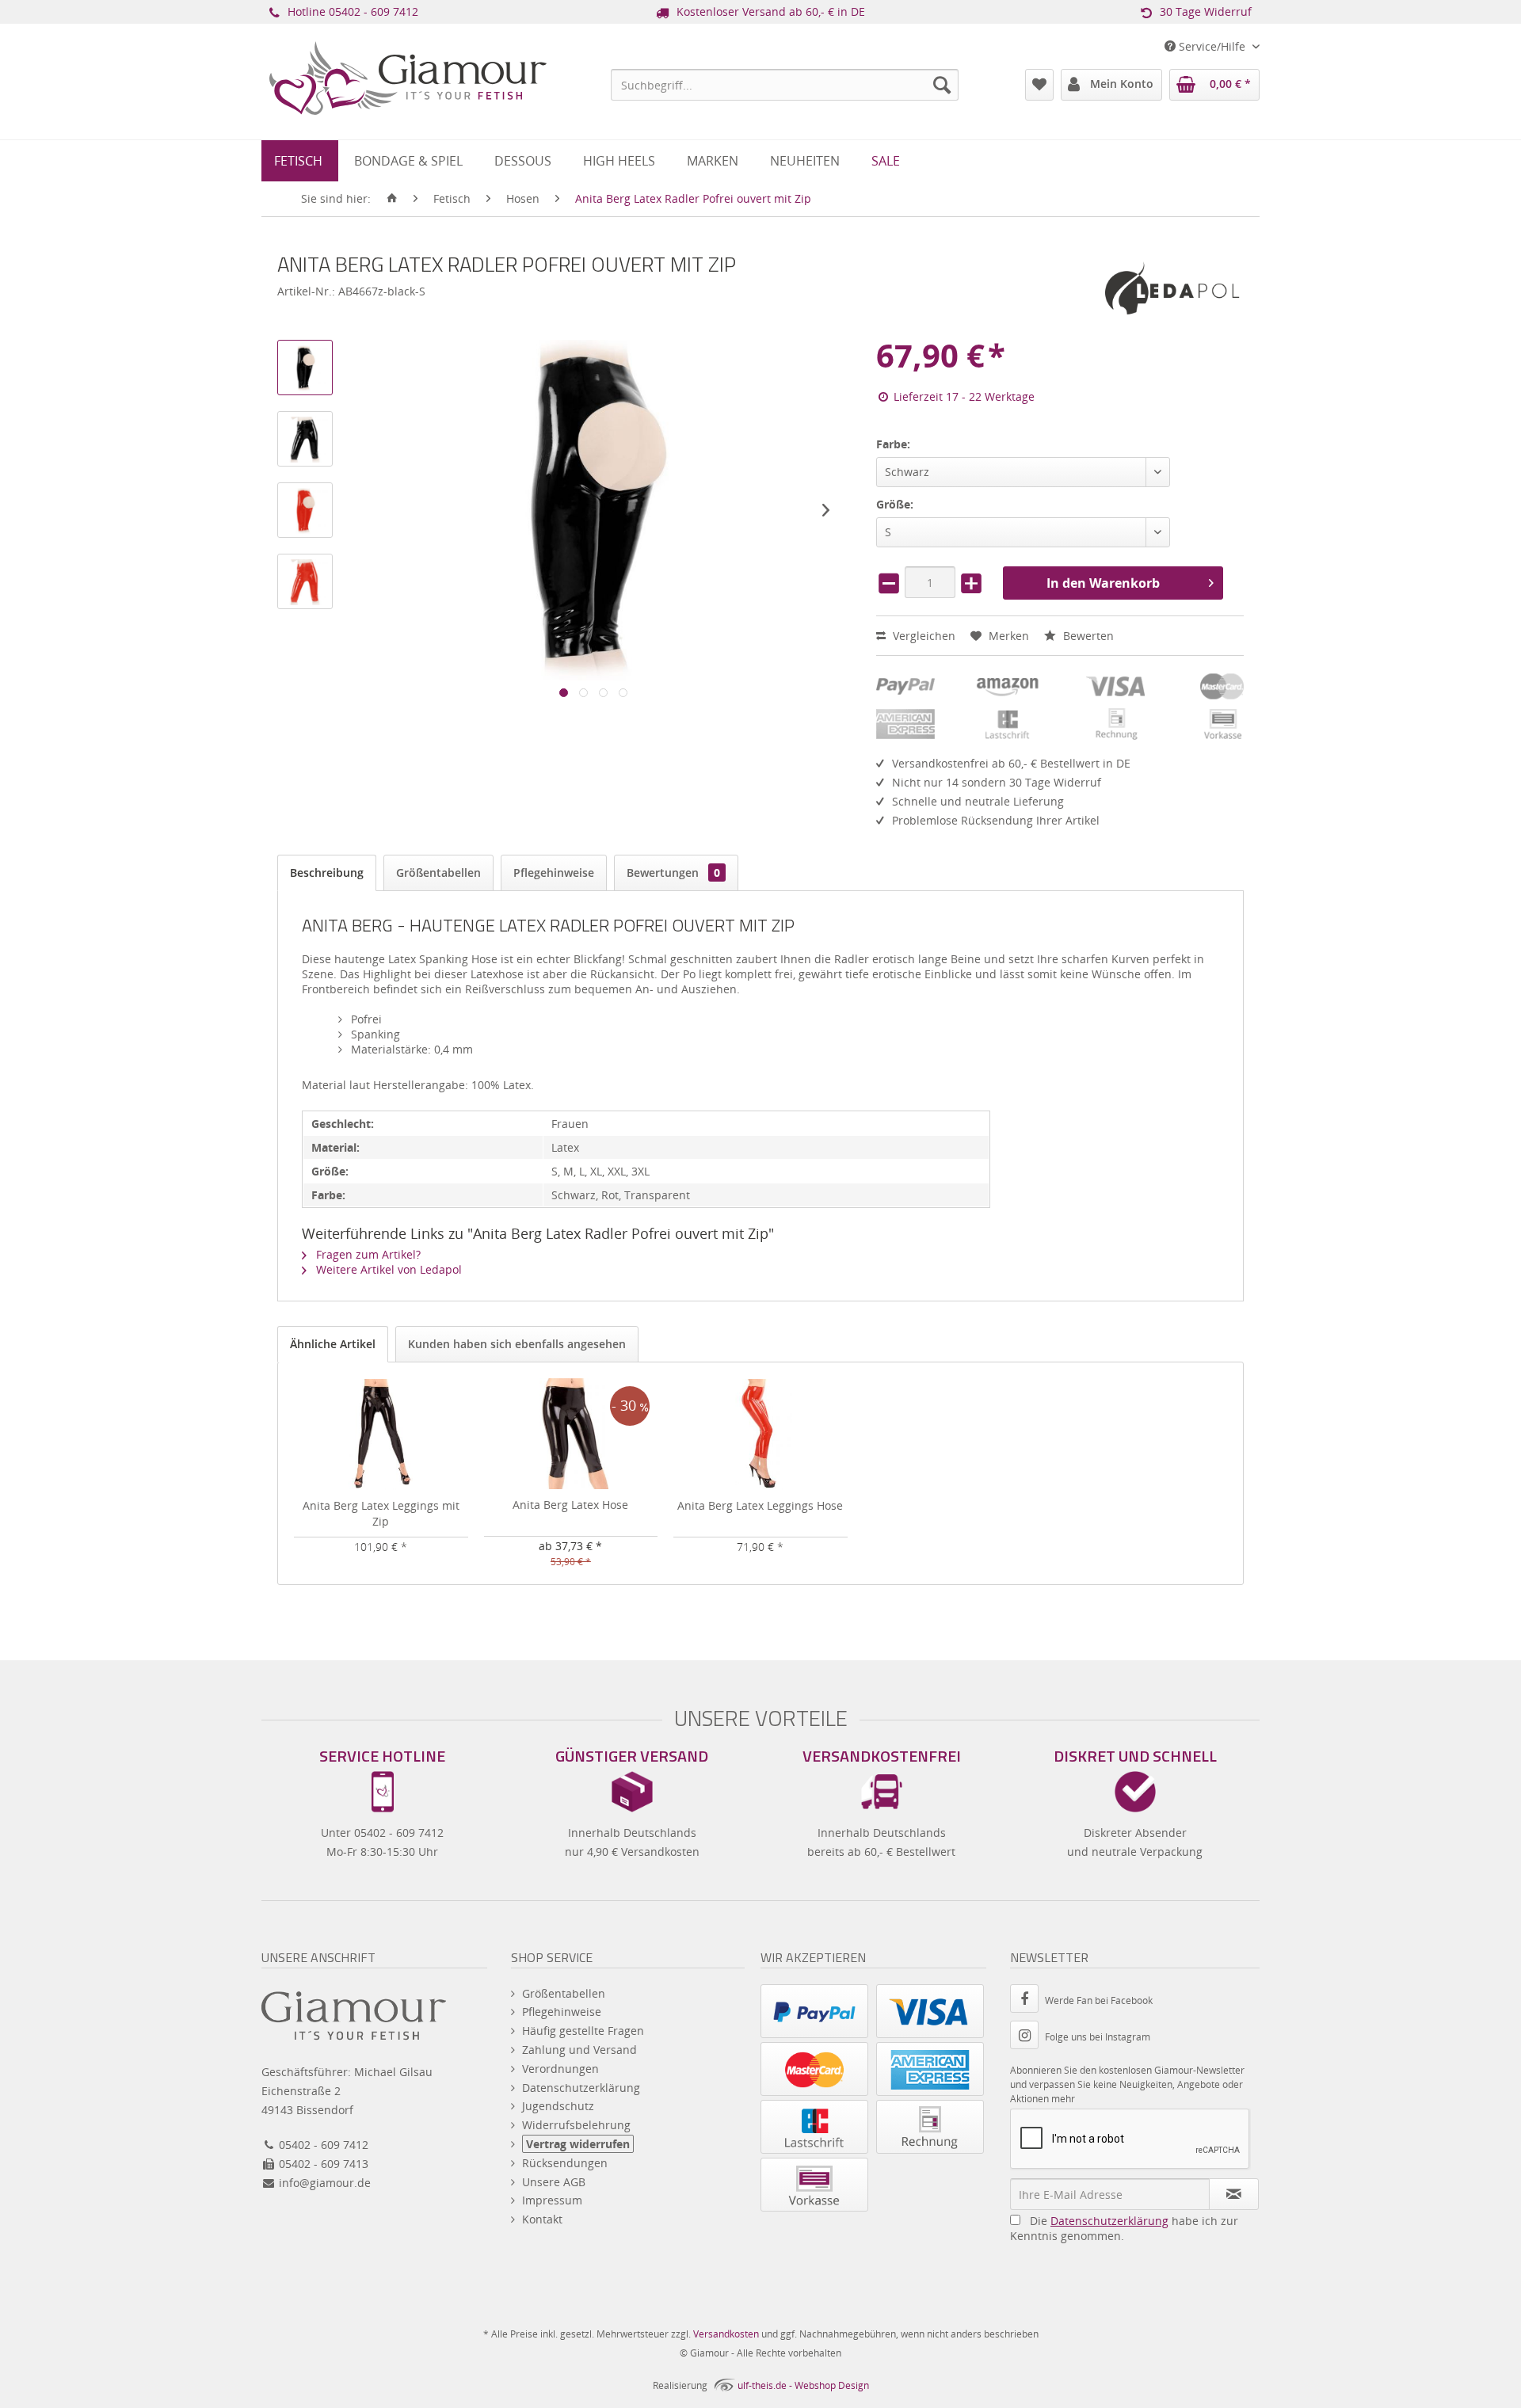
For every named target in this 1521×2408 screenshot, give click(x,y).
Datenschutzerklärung (581, 2088)
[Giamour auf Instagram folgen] (1027, 2037)
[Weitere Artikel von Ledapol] (1172, 288)
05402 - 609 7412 (374, 11)
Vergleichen (923, 636)
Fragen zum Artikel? (367, 1254)
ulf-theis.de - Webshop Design (803, 2385)
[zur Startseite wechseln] (392, 199)
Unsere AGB (554, 2182)
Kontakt (542, 2219)
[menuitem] (785, 85)
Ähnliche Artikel (333, 1344)
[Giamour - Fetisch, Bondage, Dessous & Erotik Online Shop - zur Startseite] (408, 100)
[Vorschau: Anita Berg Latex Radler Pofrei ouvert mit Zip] (305, 368)
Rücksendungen (565, 2163)
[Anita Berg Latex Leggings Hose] (760, 1435)
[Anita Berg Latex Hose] (571, 1434)
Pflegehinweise (554, 873)
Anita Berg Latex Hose (570, 1505)
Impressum (552, 2200)
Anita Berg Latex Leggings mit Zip (381, 1513)
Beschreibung (327, 873)
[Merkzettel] (1039, 85)
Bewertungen (673, 873)
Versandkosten (726, 2334)
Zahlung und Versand (579, 2050)
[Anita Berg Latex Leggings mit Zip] (381, 1435)
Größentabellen (438, 873)
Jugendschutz (558, 2106)
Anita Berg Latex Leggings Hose (760, 1505)
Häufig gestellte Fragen (583, 2031)
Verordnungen (560, 2069)
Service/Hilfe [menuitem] (1212, 46)
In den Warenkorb (1103, 583)
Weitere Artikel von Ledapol (387, 1269)
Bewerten (1087, 636)
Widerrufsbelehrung (576, 2125)
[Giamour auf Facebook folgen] (1027, 2000)
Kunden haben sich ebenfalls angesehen (517, 1344)
